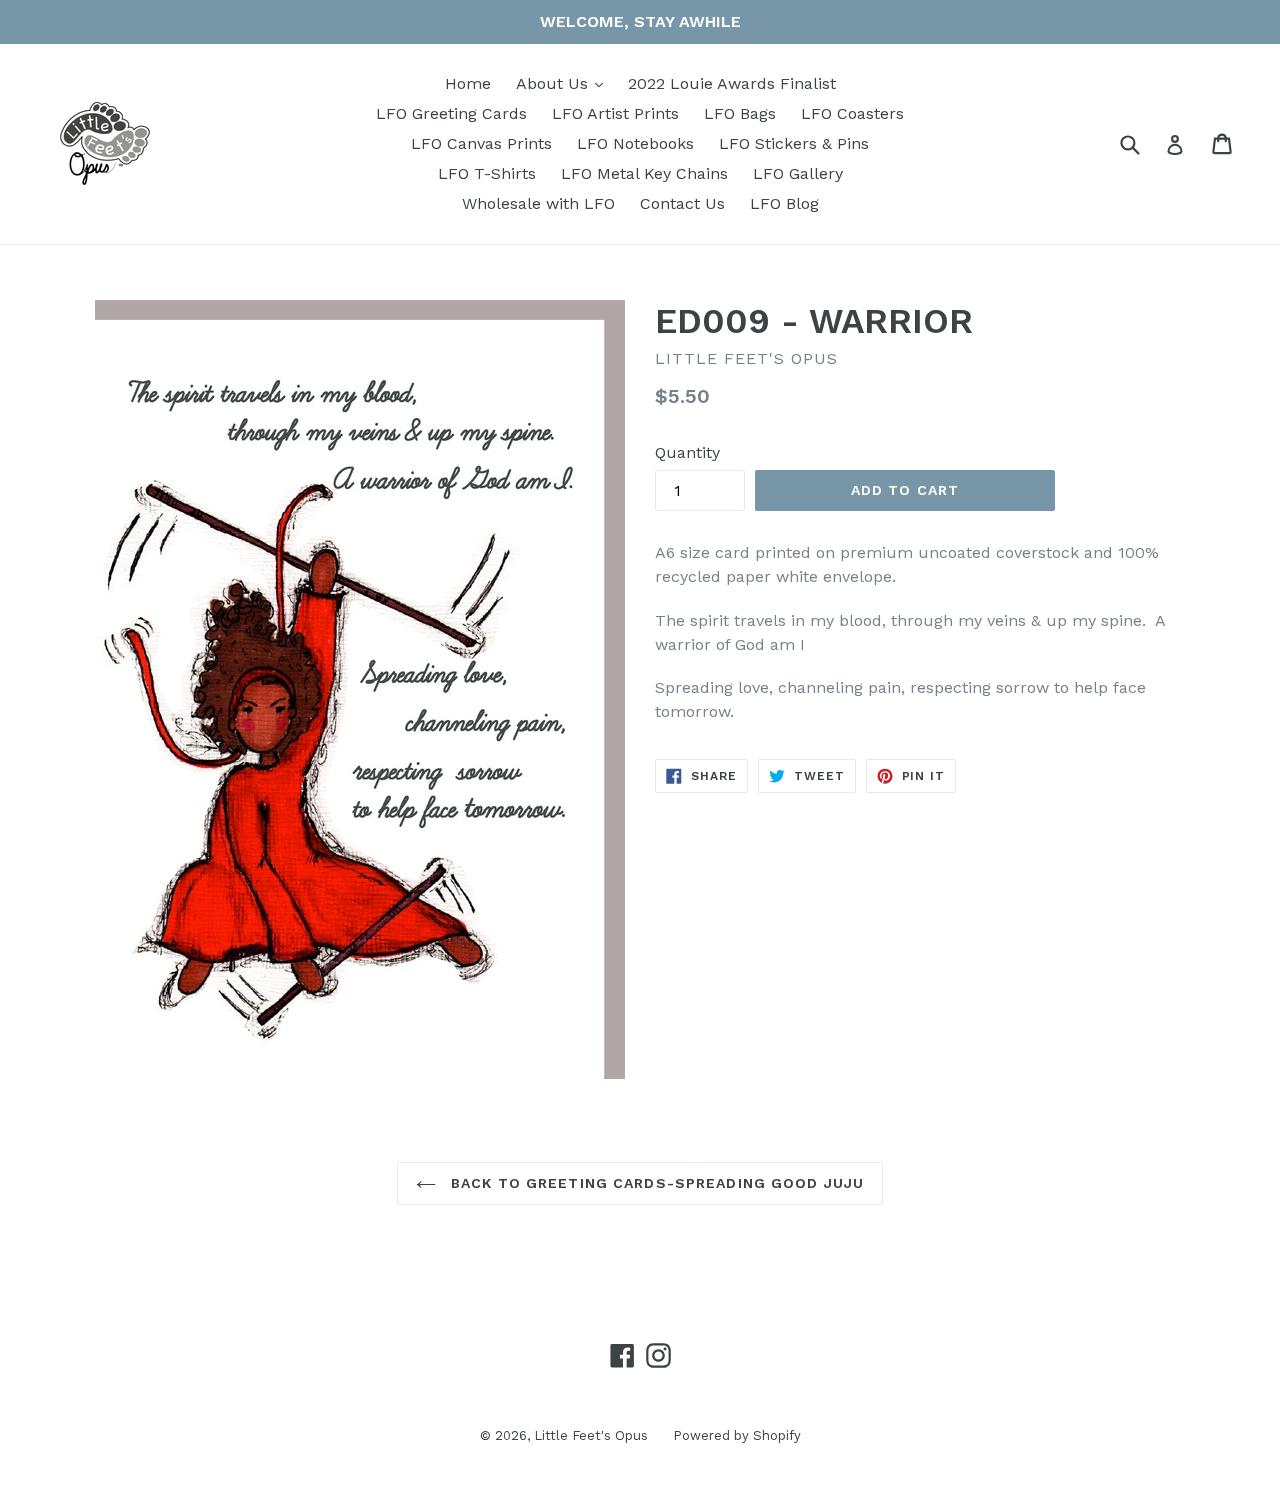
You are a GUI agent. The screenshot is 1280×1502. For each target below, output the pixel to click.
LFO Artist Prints (615, 113)
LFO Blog (784, 203)
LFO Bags (740, 113)
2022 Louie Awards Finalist (732, 83)
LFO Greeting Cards (451, 113)
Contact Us (682, 203)
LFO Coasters (852, 113)
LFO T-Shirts (487, 173)
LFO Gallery (798, 173)
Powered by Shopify (737, 1435)
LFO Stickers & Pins (794, 143)
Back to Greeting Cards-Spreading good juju (655, 1183)
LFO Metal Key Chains (644, 173)
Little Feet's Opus (591, 1435)
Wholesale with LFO (538, 203)
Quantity (687, 452)
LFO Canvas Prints (481, 143)
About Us (564, 83)
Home (468, 83)
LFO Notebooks (635, 143)
